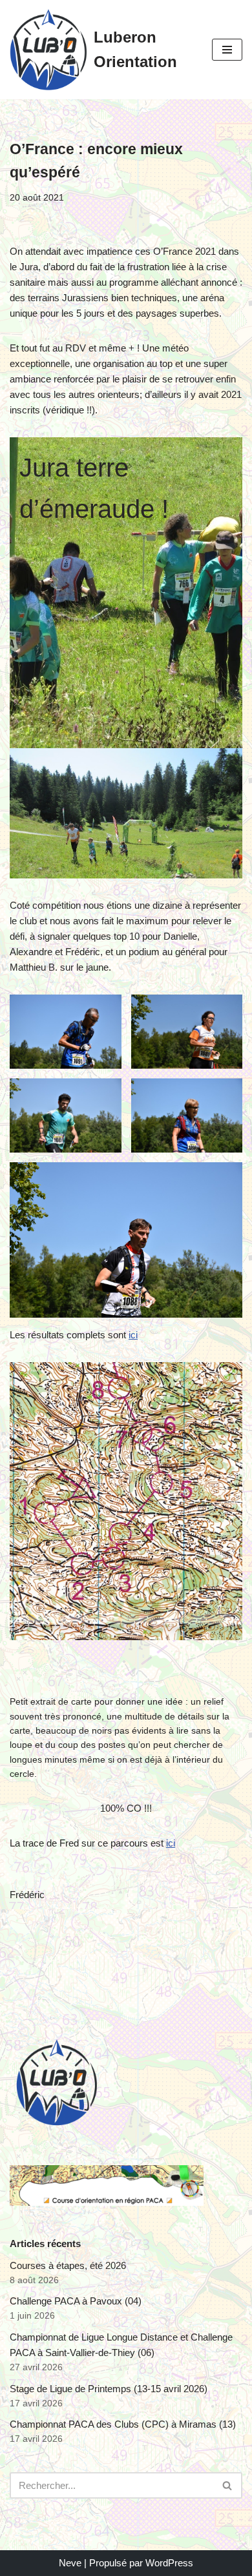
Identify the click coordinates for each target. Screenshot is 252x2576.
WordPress (169, 2563)
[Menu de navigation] (227, 50)
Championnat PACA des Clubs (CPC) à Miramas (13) (123, 2424)
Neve (70, 2563)
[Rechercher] (228, 2485)
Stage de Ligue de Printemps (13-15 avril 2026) (109, 2389)
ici (133, 1335)
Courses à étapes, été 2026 (68, 2265)
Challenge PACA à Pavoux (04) (76, 2301)
